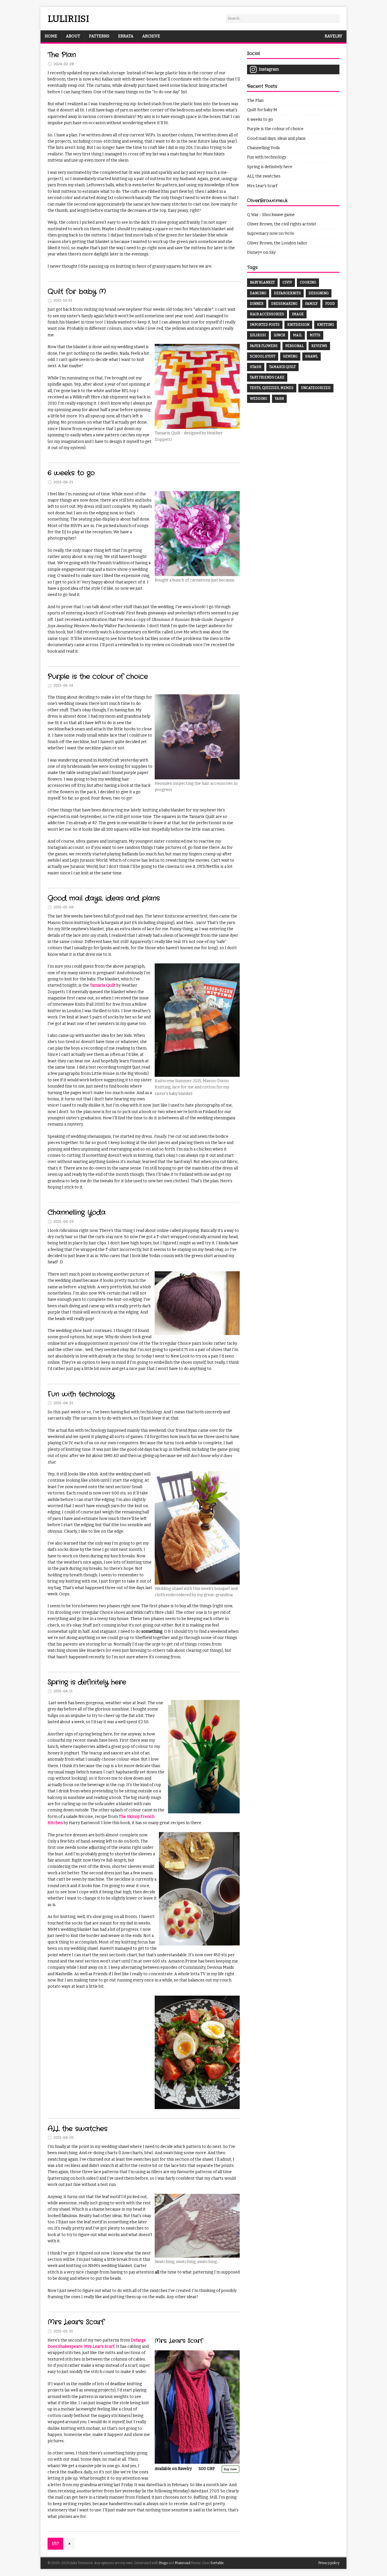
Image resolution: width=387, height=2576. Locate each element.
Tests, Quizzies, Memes (272, 388)
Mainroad (182, 2563)
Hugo (163, 2563)
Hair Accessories (267, 314)
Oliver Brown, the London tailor (277, 243)
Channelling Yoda (77, 1213)
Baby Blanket (262, 282)
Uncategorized (316, 388)
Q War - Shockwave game (271, 215)
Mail (297, 335)
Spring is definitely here (87, 1682)
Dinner (257, 304)
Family (311, 304)
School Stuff (263, 356)
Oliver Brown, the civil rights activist (282, 224)
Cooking (308, 282)
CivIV (287, 282)
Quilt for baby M (77, 292)
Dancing (258, 293)
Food (330, 304)
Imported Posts (265, 325)
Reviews (319, 346)
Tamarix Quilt (103, 985)
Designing (319, 293)
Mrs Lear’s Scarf (99, 2346)
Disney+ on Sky (261, 252)
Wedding (259, 399)
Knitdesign (298, 325)
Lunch (279, 335)
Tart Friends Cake (267, 377)
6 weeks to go (71, 473)
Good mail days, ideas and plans (104, 898)
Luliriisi (258, 335)
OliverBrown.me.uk (267, 201)
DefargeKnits (287, 293)
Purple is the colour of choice (98, 677)
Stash (256, 367)
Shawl (311, 356)
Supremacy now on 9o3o (271, 233)
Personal (294, 346)
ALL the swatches (77, 2129)
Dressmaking (284, 304)
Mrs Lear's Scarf (76, 2322)
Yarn (279, 399)
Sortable (217, 2563)
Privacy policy (329, 2563)
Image (298, 314)
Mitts (315, 335)
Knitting (326, 325)
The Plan (62, 55)
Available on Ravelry (173, 2469)
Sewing (290, 356)
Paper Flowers (264, 346)
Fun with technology (81, 1394)
